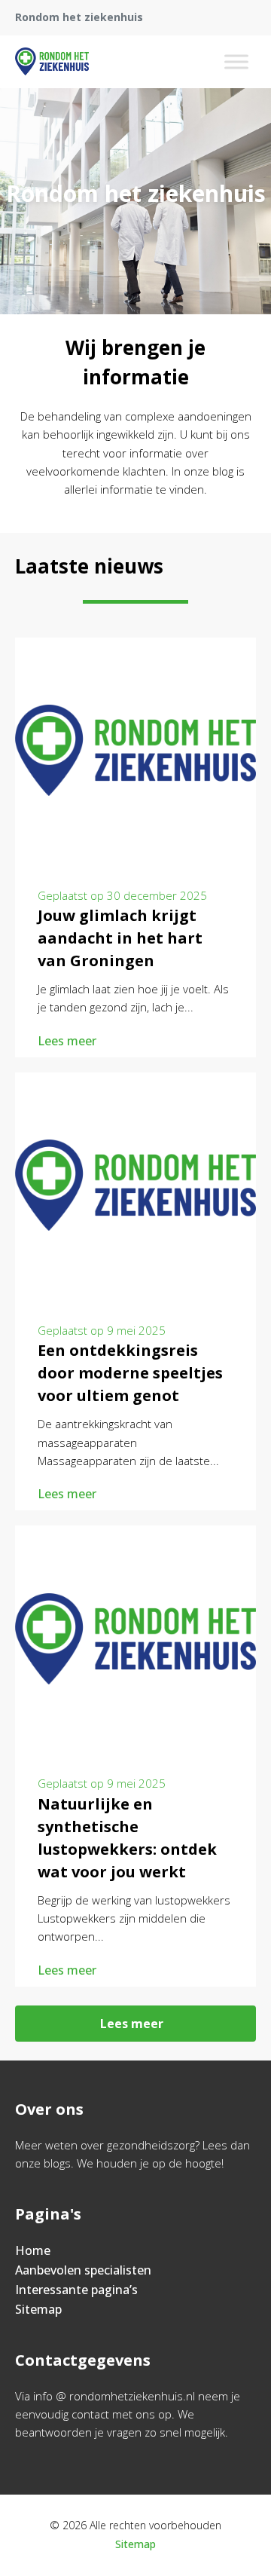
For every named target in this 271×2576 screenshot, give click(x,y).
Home (33, 2250)
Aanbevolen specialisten (83, 2270)
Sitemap (38, 2309)
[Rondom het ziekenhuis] (52, 62)
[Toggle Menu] (236, 61)
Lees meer (67, 1041)
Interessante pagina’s (76, 2290)
